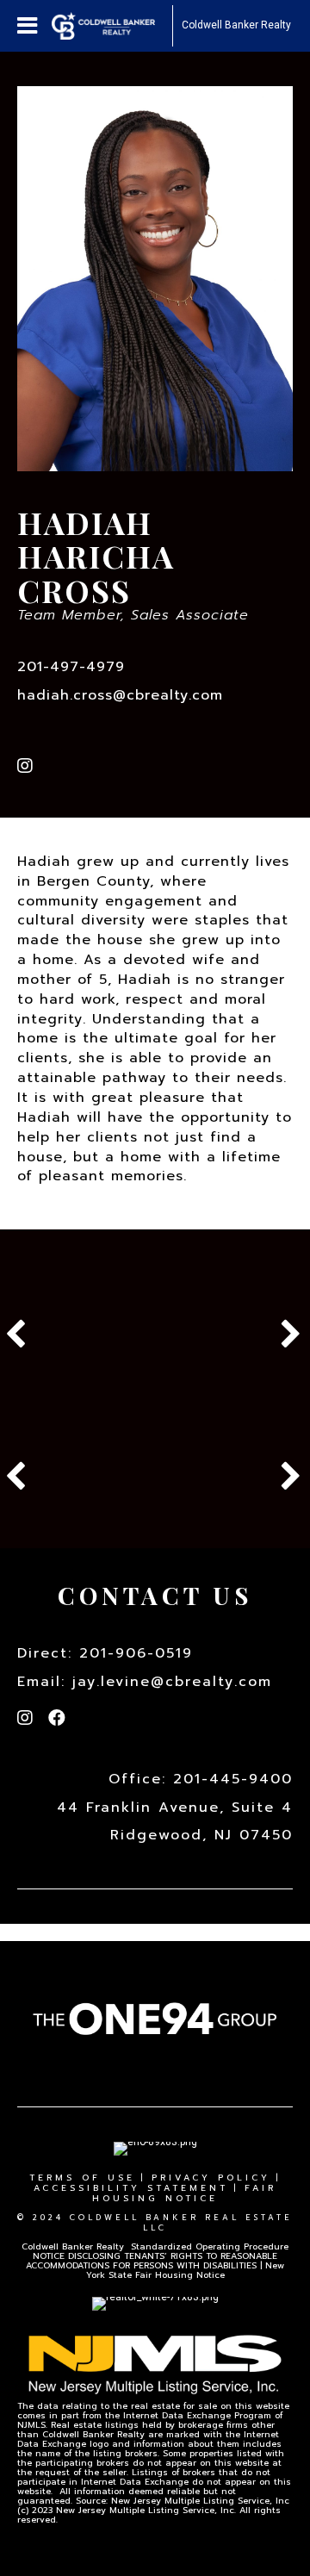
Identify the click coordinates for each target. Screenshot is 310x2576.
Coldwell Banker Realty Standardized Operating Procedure (155, 2246)
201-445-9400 (233, 1779)
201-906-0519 (136, 1653)
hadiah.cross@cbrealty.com (120, 695)
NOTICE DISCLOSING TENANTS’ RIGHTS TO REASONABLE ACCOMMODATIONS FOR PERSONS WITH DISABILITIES (152, 2261)
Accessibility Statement (131, 2188)
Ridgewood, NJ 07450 (201, 1835)
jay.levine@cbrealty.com (172, 1682)
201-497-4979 (71, 667)
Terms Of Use (82, 2178)
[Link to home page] (112, 26)
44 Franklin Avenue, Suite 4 (175, 1808)
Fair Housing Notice (184, 2193)
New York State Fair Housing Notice (186, 2270)
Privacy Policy (211, 2178)
